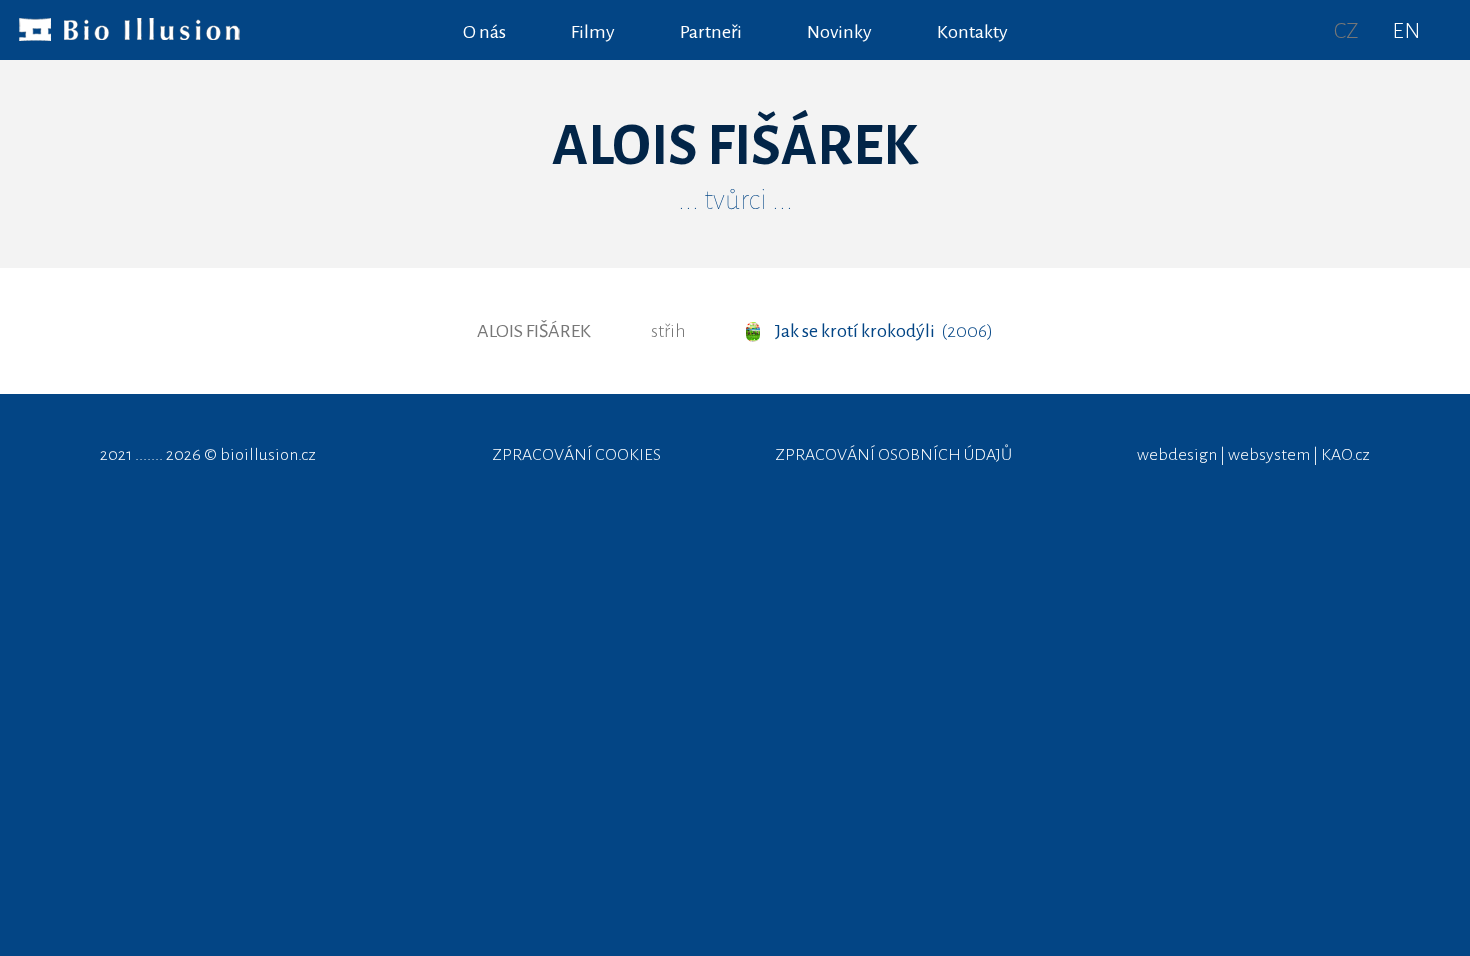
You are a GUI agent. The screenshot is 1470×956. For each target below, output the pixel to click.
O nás (484, 32)
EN (1406, 31)
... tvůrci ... (735, 200)
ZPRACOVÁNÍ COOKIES (576, 455)
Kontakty (972, 32)
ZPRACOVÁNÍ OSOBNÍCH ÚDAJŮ (893, 455)
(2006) (884, 331)
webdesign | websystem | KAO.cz (1253, 455)
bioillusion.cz (268, 455)
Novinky (839, 32)
